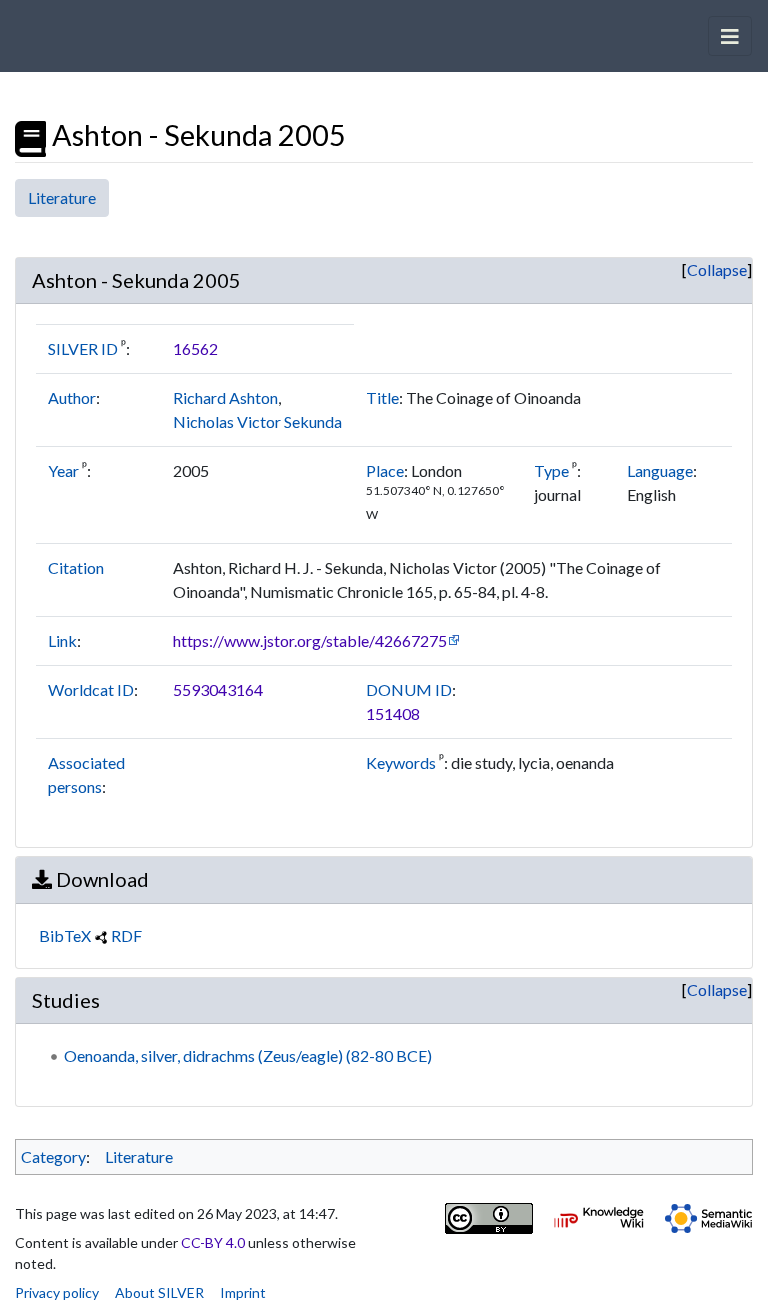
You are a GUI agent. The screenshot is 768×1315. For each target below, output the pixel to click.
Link (62, 640)
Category (53, 1156)
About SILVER (159, 1292)
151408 (393, 713)
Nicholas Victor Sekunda (257, 421)
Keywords (401, 762)
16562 (195, 348)
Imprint (243, 1292)
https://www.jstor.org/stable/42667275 (310, 640)
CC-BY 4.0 (213, 1242)
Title (382, 397)
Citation (76, 567)
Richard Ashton (225, 397)
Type (551, 470)
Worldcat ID (91, 689)
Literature (62, 197)
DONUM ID (409, 689)
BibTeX (65, 935)
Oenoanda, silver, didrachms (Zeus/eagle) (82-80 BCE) (248, 1055)
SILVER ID (83, 348)
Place (385, 470)
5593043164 (218, 689)
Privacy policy (57, 1292)
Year (63, 470)
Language (660, 470)
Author (72, 397)
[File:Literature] (30, 135)
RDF (126, 935)
